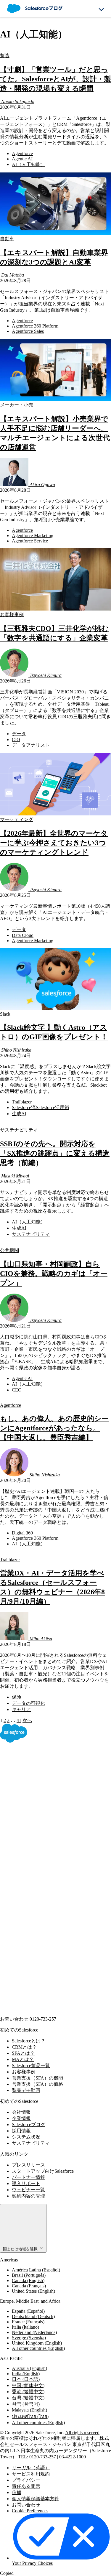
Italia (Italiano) (25, 2327)
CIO (16, 740)
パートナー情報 (28, 2177)
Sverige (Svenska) (29, 2338)
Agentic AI (22, 159)
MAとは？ (23, 2059)
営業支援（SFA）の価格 (37, 2084)
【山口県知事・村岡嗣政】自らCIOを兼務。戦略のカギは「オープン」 (54, 1274)
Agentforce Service (30, 541)
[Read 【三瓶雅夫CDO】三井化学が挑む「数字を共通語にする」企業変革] (55, 609)
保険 (17, 1697)
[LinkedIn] (44, 1877)
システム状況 (26, 2137)
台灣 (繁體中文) (28, 2398)
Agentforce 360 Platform (35, 326)
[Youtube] (44, 1968)
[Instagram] (44, 1923)
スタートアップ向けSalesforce (43, 2171)
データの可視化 (28, 1703)
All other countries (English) (38, 2348)
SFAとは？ (23, 2053)
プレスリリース (28, 2165)
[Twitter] (44, 1832)
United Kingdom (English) (37, 2343)
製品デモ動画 (26, 2090)
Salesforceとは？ (29, 2041)
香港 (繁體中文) (28, 2392)
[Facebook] (44, 1786)
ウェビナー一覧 (28, 2190)
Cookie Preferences (30, 2511)
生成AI (19, 1114)
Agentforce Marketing (33, 536)
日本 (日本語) (26, 2379)
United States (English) (33, 2291)
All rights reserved (82, 2433)
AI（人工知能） (29, 164)
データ (19, 734)
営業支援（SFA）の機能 (37, 2078)
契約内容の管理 (28, 2196)
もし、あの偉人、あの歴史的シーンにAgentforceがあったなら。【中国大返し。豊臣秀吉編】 (54, 1428)
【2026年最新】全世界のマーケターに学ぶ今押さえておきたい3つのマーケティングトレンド (54, 843)
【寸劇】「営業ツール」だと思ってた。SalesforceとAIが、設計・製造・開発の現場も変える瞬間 (55, 79)
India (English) (26, 2374)
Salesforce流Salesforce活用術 (41, 1107)
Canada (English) (28, 2280)
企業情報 (21, 2118)
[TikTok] (44, 2013)
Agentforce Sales (28, 331)
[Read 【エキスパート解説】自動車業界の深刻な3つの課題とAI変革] (55, 233)
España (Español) (28, 2311)
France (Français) (28, 2322)
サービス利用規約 (31, 2474)
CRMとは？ (24, 2047)
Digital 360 (22, 1533)
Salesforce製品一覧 (31, 2066)
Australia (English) (29, 2368)
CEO (17, 1390)
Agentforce (22, 153)
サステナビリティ (19, 1130)
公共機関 (9, 1250)
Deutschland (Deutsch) (33, 2316)
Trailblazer (22, 1102)
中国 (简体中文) (28, 2385)
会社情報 (21, 2112)
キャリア (21, 1709)
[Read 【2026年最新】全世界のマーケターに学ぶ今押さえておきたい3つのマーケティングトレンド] (55, 814)
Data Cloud (23, 935)
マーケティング (17, 819)
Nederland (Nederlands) (34, 2332)
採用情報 (21, 2131)
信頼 (17, 2492)
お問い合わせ (26, 2505)
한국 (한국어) (26, 2404)
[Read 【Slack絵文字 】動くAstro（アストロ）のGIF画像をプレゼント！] (55, 1009)
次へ (27, 1720)
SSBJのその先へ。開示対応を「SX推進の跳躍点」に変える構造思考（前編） (55, 1153)
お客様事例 (12, 615)
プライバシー (26, 2480)
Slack (5, 1014)
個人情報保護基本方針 (36, 2499)
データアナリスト (31, 745)
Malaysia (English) (29, 2410)
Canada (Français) (29, 2286)
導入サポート (26, 2183)
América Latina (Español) (36, 2270)
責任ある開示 (26, 2486)
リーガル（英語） (31, 2468)
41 (19, 1720)
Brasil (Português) (29, 2275)
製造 (5, 56)
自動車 (7, 239)
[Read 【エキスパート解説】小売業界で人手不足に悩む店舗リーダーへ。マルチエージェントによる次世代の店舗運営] (55, 399)
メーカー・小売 (17, 405)
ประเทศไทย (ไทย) (30, 2416)
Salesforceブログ (29, 2125)
